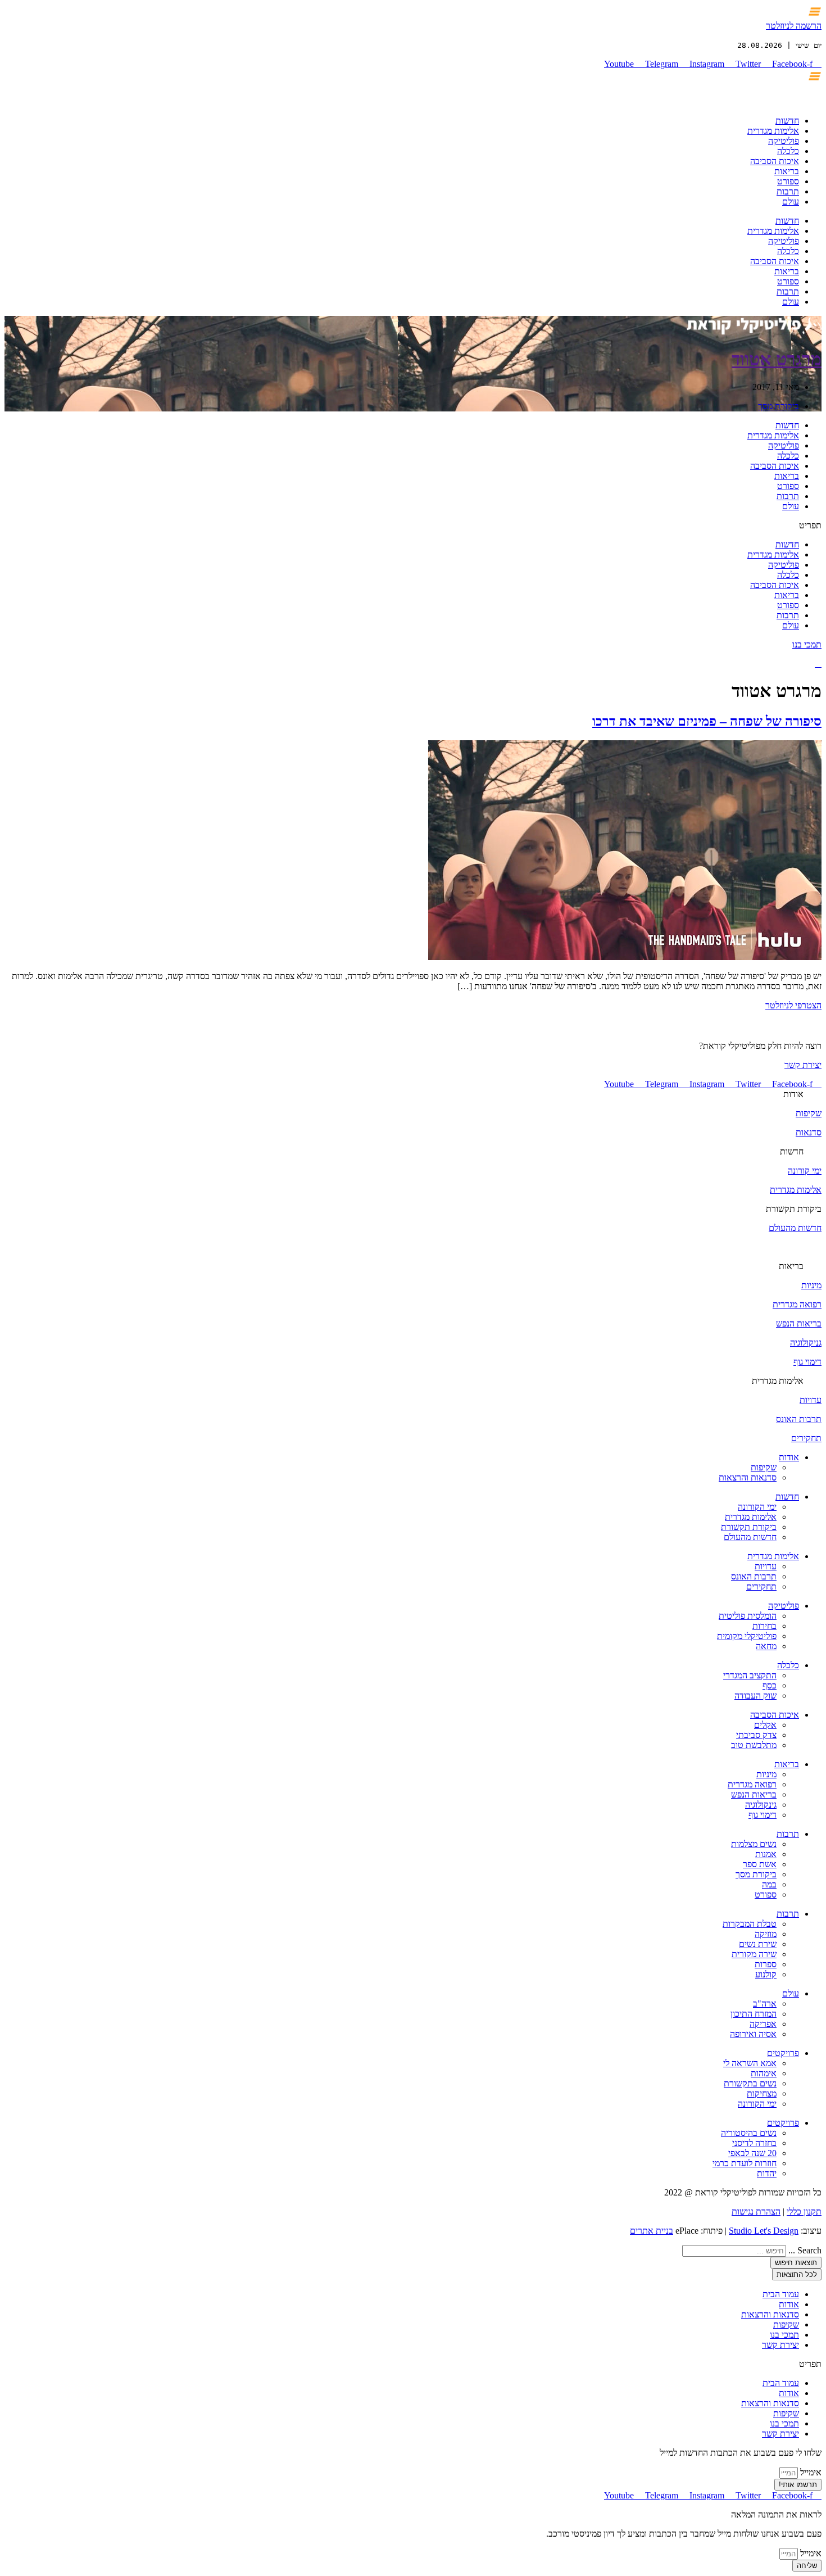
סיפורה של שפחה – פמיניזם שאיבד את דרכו (707, 721)
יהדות (767, 2173)
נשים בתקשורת (750, 2083)
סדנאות (809, 1132)
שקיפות (809, 1113)
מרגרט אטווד (777, 359)
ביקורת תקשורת (749, 1527)
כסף (770, 1685)
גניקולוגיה (806, 1343)
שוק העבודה (755, 1696)
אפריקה (763, 2024)
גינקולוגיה (761, 1805)
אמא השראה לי (750, 2063)
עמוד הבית (781, 2294)
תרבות (788, 191)
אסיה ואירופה (753, 2034)
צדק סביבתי (756, 1735)
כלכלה (788, 151)
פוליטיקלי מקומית (747, 1636)
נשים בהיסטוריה (749, 2133)
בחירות (764, 1626)
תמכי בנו (807, 644)
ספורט (788, 181)
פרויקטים (783, 2053)
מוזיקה (766, 1934)
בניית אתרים (652, 2231)
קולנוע (766, 1974)
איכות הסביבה (775, 161)
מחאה (766, 1646)
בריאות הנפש (799, 1323)
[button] (413, 526)
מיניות (811, 1285)
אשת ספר (760, 1864)
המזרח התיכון (754, 2014)
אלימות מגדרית (773, 131)
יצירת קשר (803, 1065)
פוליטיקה (784, 141)
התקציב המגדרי (750, 1675)
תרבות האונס (799, 1419)
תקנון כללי (804, 2211)
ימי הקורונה (757, 1507)
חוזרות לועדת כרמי (745, 2163)
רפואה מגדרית (797, 1304)
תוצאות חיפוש (796, 2263)
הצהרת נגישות (756, 2211)
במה (769, 1884)
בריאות (787, 171)
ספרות (766, 1964)
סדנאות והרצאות (748, 1477)
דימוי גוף (807, 1362)
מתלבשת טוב (754, 1745)
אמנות (766, 1854)
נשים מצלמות (754, 1844)
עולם (791, 202)
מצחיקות (762, 2093)
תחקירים (806, 1438)
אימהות (764, 2073)
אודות (793, 1094)
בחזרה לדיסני (754, 2143)
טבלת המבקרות (750, 1924)
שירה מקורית (754, 1954)
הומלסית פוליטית (748, 1616)
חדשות (787, 121)
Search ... (805, 2250)
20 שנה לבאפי (752, 2153)
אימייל (810, 2472)
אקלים (765, 1725)
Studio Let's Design (764, 2231)
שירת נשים (758, 1944)
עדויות (811, 1400)
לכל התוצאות (797, 2274)
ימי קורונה (805, 1171)
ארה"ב (765, 2004)
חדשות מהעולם (795, 1228)
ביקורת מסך (779, 406)
